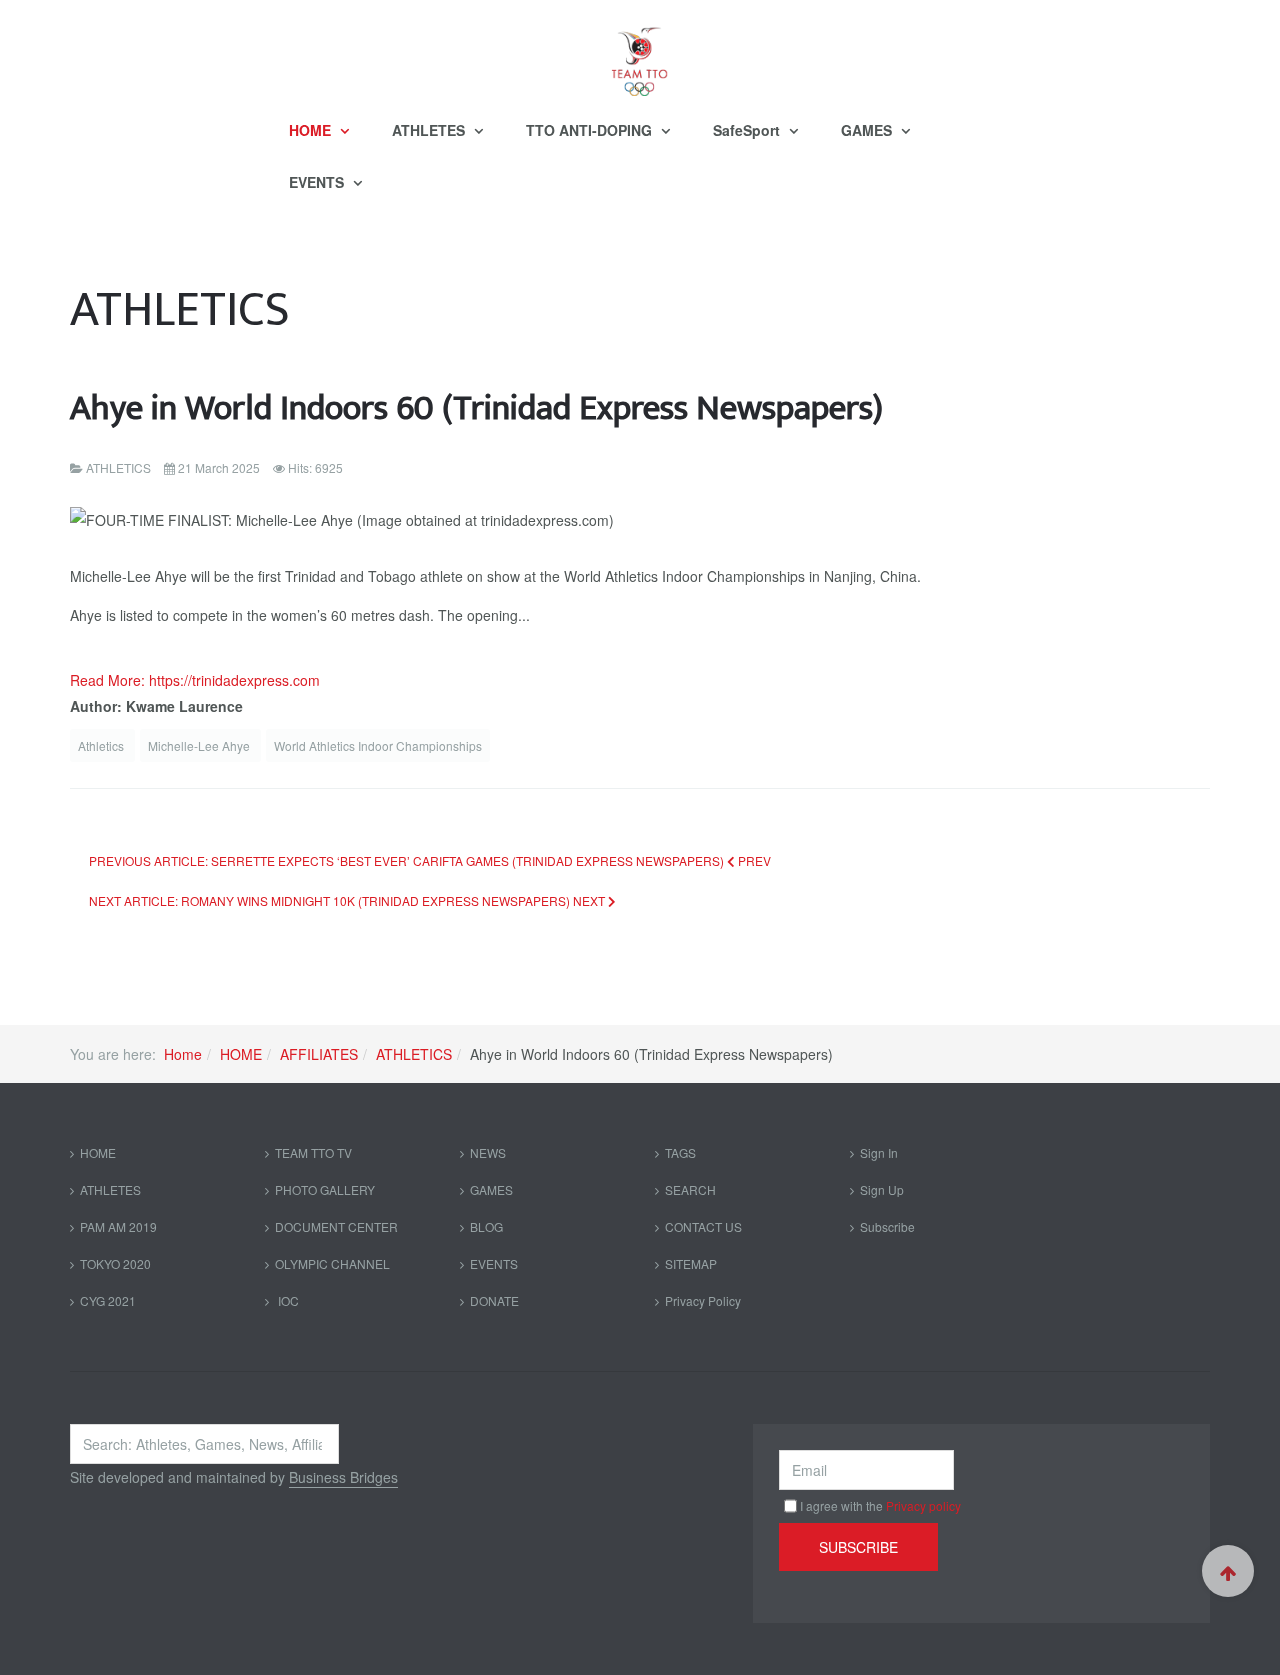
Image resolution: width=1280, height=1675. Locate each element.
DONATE (494, 1300)
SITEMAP (691, 1263)
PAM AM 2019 (118, 1226)
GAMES (868, 130)
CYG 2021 (108, 1300)
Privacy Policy (703, 1300)
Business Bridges (343, 1477)
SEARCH (690, 1189)
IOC (287, 1300)
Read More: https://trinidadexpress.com (195, 680)
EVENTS (318, 182)
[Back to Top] (1228, 1571)
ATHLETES (430, 130)
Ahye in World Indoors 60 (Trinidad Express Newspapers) (476, 408)
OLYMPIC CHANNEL (332, 1263)
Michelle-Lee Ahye (200, 745)
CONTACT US (703, 1226)
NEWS (488, 1152)
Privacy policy (923, 1505)
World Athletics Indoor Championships (378, 745)
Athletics (102, 745)
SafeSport (748, 130)
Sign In (879, 1152)
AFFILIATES (319, 1054)
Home (183, 1054)
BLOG (486, 1226)
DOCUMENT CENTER (336, 1226)
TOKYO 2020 (115, 1263)
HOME (312, 130)
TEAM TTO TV (313, 1152)
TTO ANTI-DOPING (591, 130)
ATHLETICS (414, 1054)
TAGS (680, 1152)
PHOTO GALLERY (325, 1189)
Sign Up (882, 1189)
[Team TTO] (640, 52)
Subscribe (887, 1226)
